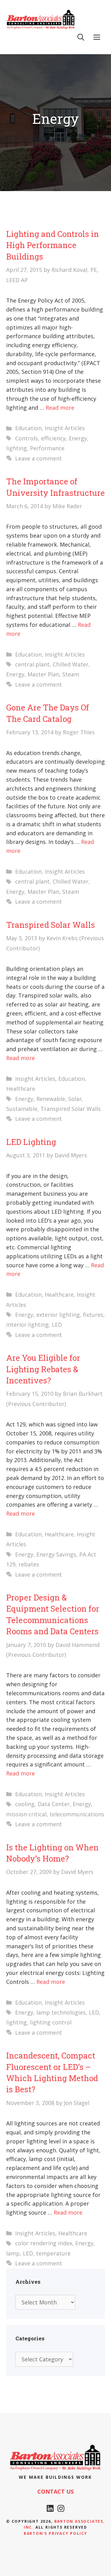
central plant (32, 664)
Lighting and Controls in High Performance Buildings (53, 245)
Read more (60, 408)
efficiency (53, 438)
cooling (25, 1804)
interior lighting (27, 1325)
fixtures (93, 1315)
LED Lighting (31, 1142)
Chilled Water (71, 664)
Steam (71, 674)
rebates (29, 1564)
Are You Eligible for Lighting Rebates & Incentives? (43, 1369)
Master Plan (43, 674)
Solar (75, 1099)
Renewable (51, 1099)
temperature (53, 2253)
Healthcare (21, 1089)
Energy (78, 438)
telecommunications (77, 1814)
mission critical (26, 1814)
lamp (13, 2253)
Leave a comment (39, 458)
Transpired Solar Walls (51, 925)
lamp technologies (61, 2012)
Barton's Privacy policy (55, 2533)
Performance (47, 448)
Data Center (54, 1804)
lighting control (51, 2022)
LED (57, 1325)
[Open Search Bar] (81, 37)
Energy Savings (56, 1554)
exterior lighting (58, 1315)
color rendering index (44, 2243)
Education (28, 428)
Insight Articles (65, 428)
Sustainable (22, 1109)
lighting (16, 448)
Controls (27, 438)
